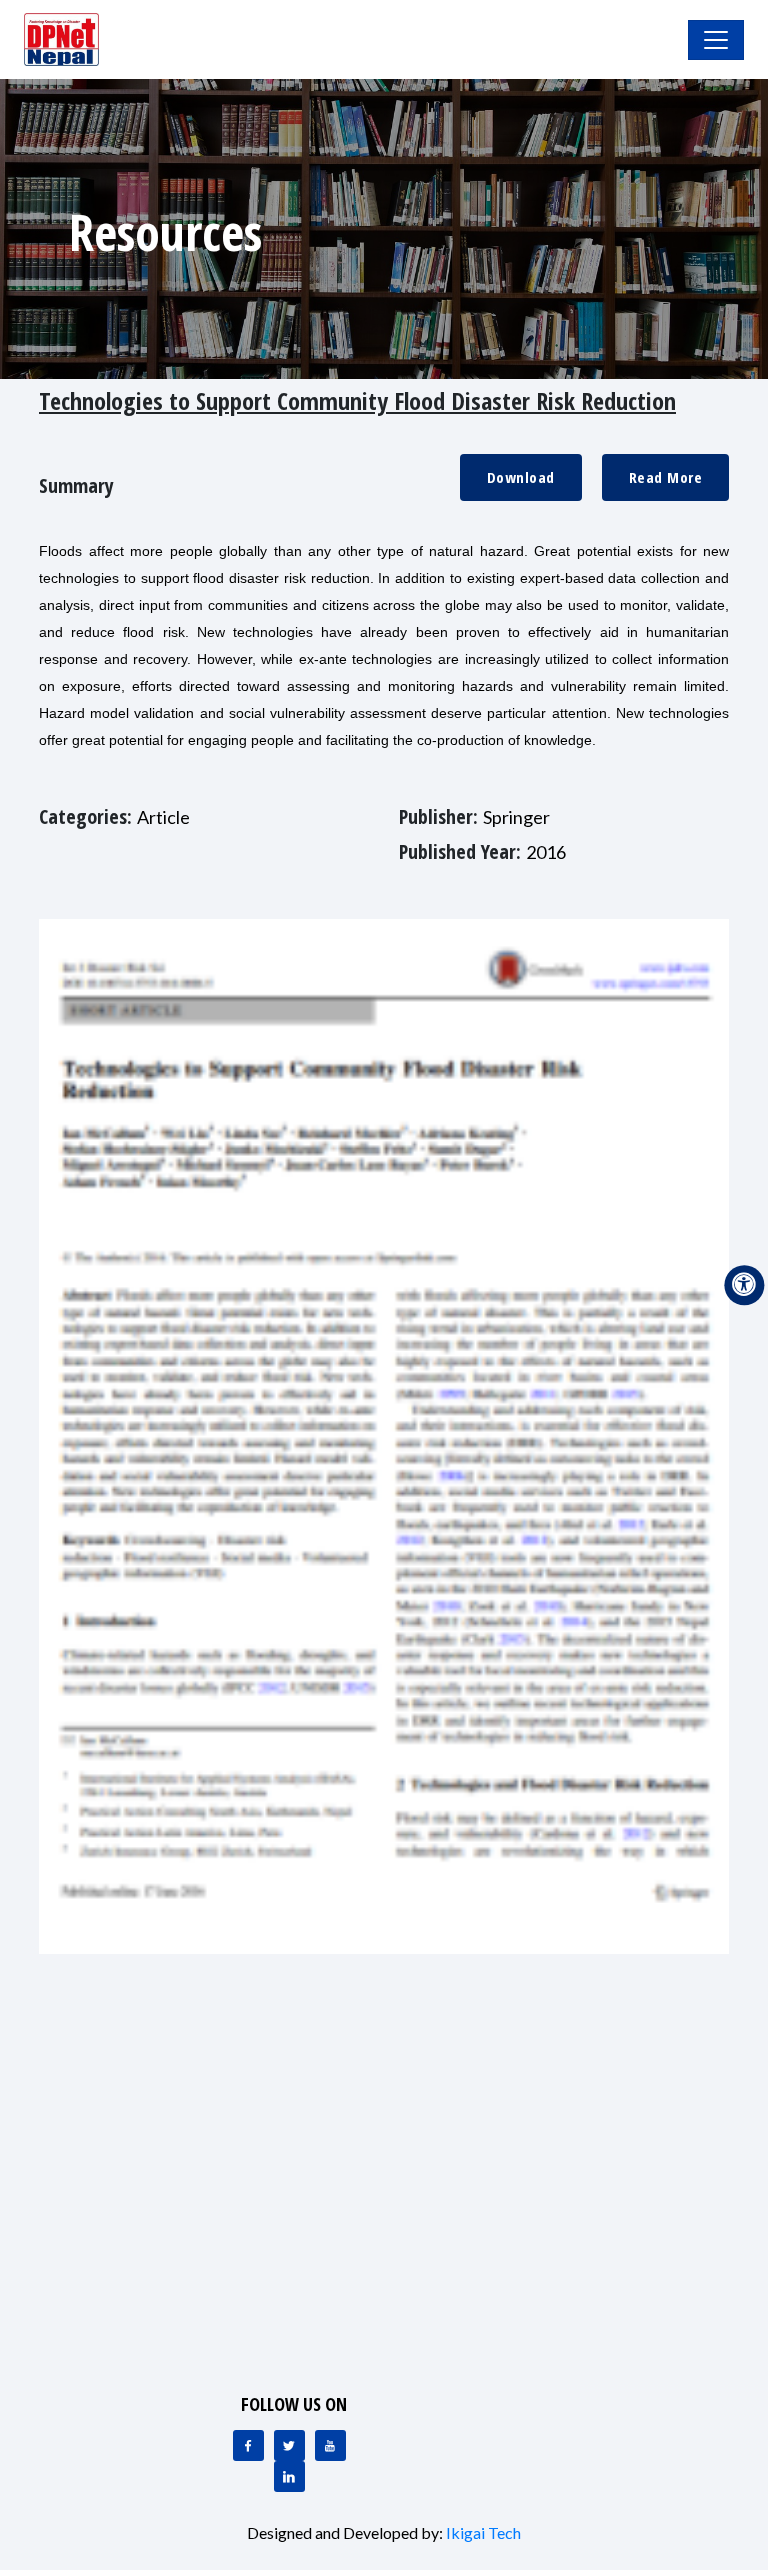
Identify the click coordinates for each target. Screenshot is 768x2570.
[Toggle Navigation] (716, 40)
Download (521, 477)
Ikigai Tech (483, 2532)
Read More (666, 477)
